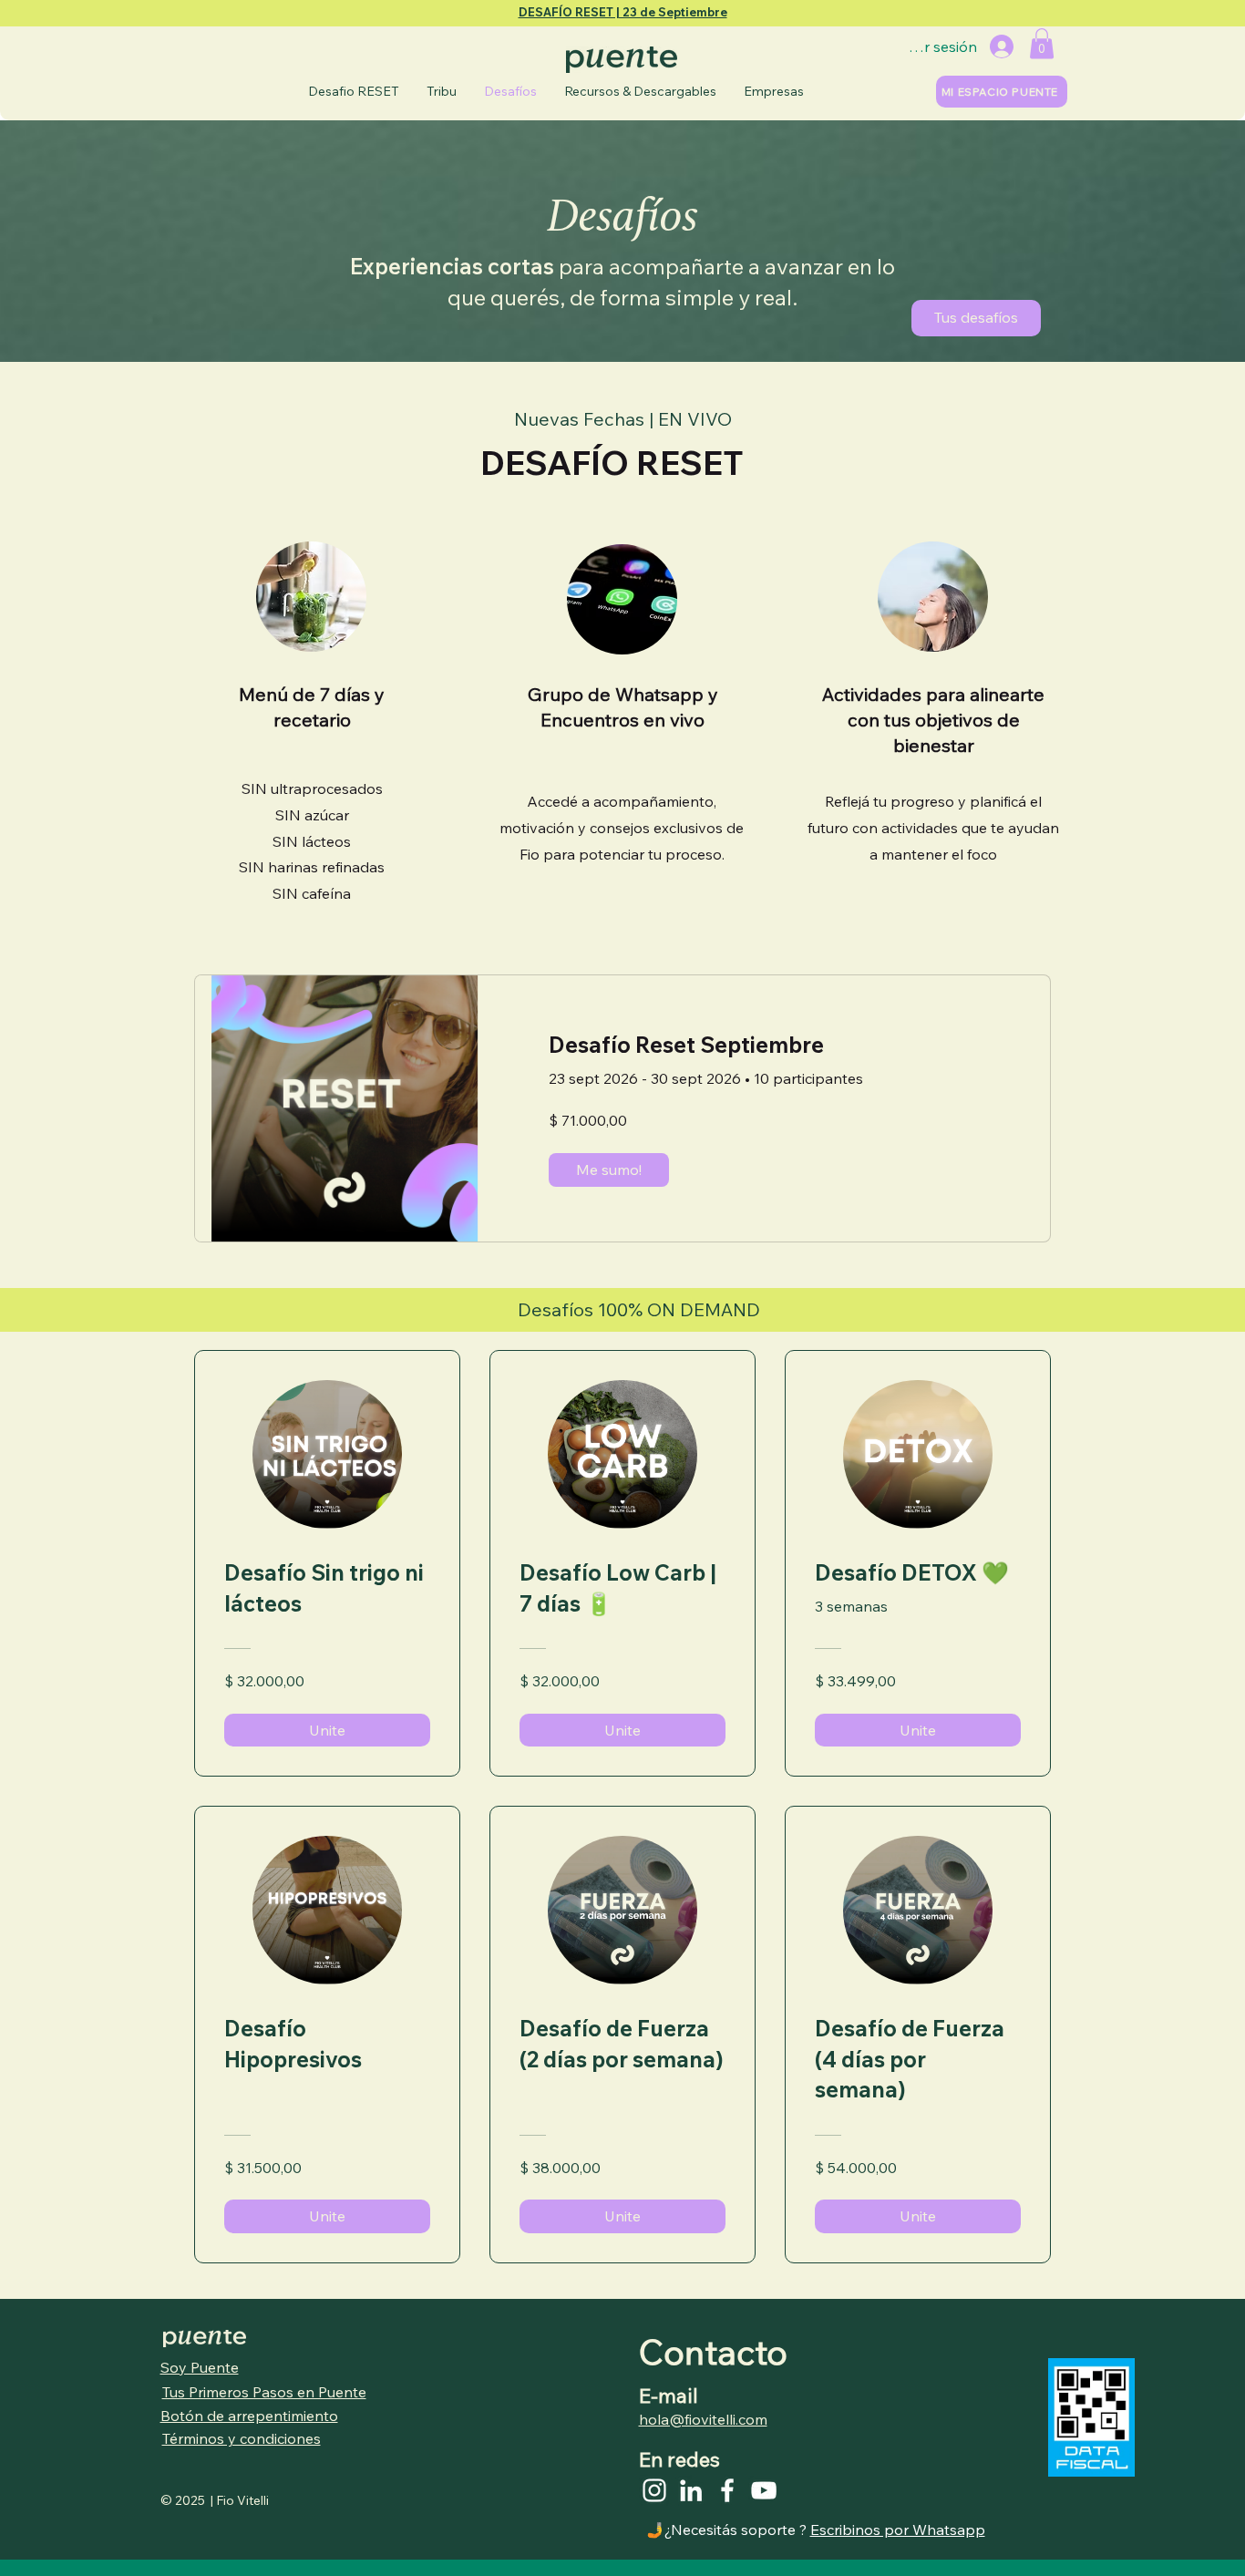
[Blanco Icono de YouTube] (764, 2490)
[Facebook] (727, 2490)
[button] (1042, 43)
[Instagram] (654, 2490)
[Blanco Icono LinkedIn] (691, 2490)
